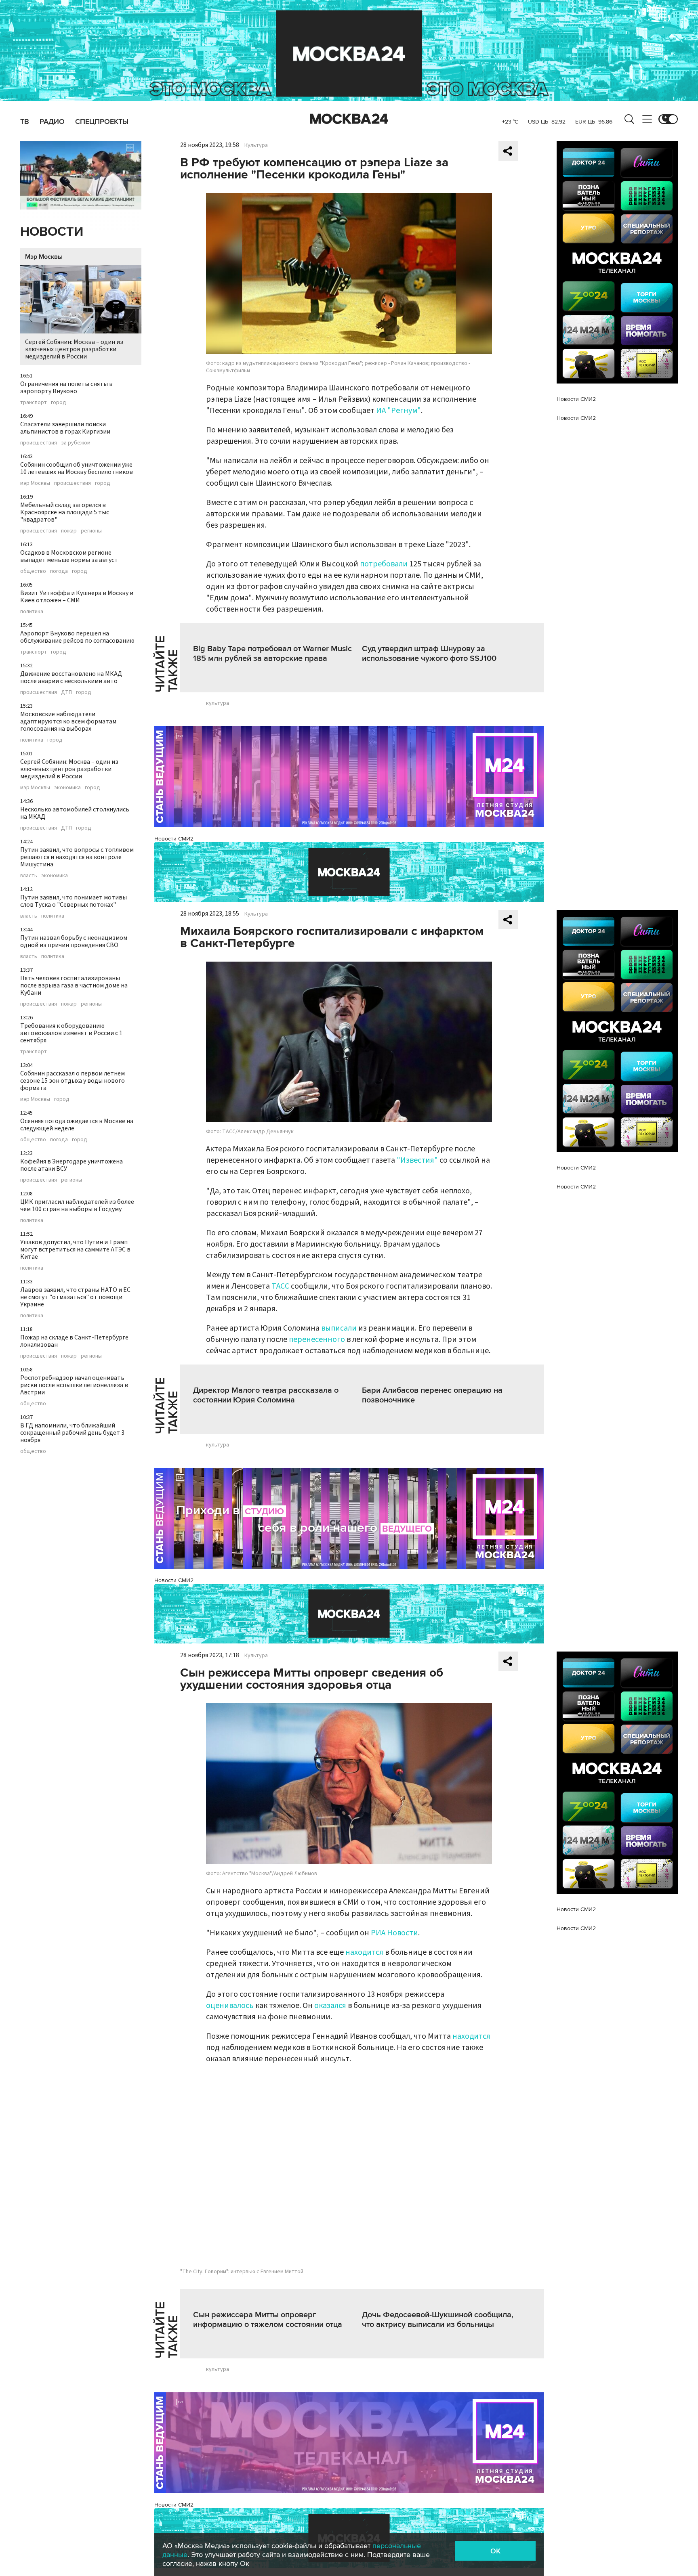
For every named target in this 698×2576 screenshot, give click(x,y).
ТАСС (280, 1286)
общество (33, 571)
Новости (52, 232)
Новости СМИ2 (174, 839)
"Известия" (417, 1160)
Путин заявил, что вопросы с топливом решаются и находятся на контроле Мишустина (77, 857)
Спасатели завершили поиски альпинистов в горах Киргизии (65, 428)
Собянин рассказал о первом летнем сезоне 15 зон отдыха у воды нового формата (73, 1081)
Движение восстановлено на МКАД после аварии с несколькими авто (71, 677)
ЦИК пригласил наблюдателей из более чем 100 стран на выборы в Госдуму (77, 1205)
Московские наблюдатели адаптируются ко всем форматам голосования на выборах (68, 721)
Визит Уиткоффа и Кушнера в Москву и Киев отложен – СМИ (77, 597)
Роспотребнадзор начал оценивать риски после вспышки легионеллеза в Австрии (74, 1385)
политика (32, 612)
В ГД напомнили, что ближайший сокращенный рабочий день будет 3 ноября (72, 1433)
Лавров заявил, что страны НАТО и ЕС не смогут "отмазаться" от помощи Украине (75, 1297)
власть (29, 876)
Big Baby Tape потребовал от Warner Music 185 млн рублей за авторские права (272, 654)
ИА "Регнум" (398, 411)
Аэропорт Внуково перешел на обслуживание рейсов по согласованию (77, 637)
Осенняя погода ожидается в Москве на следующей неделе (77, 1125)
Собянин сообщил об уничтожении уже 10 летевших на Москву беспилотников (77, 468)
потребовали (384, 564)
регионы (91, 531)
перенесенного (317, 1339)
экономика (67, 788)
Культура (256, 145)
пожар (69, 531)
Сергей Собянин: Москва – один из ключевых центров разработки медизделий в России (74, 349)
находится (365, 1952)
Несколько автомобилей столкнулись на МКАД (75, 813)
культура (218, 703)
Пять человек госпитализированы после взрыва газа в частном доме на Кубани (74, 985)
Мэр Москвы (44, 257)
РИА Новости (394, 1933)
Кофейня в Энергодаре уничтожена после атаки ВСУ (71, 1165)
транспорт (34, 402)
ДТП (66, 692)
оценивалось (231, 2006)
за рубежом (76, 443)
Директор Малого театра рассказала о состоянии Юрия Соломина (266, 1395)
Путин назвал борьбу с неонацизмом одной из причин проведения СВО (74, 941)
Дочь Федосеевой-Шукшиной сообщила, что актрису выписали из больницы (438, 2320)
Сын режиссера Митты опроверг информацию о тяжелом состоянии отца (268, 2320)
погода (59, 571)
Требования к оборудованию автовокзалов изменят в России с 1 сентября (71, 1033)
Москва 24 (349, 119)
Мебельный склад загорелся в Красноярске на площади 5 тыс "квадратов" (65, 512)
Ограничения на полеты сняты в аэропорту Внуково (66, 388)
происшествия (39, 443)
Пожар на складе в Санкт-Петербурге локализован (74, 1341)
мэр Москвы (35, 483)
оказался (331, 2006)
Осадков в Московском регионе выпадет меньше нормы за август (69, 556)
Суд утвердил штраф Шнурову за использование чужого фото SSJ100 (429, 654)
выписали (339, 1328)
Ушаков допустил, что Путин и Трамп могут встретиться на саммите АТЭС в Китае (75, 1249)
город (59, 402)
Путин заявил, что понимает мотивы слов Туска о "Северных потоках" (74, 901)
